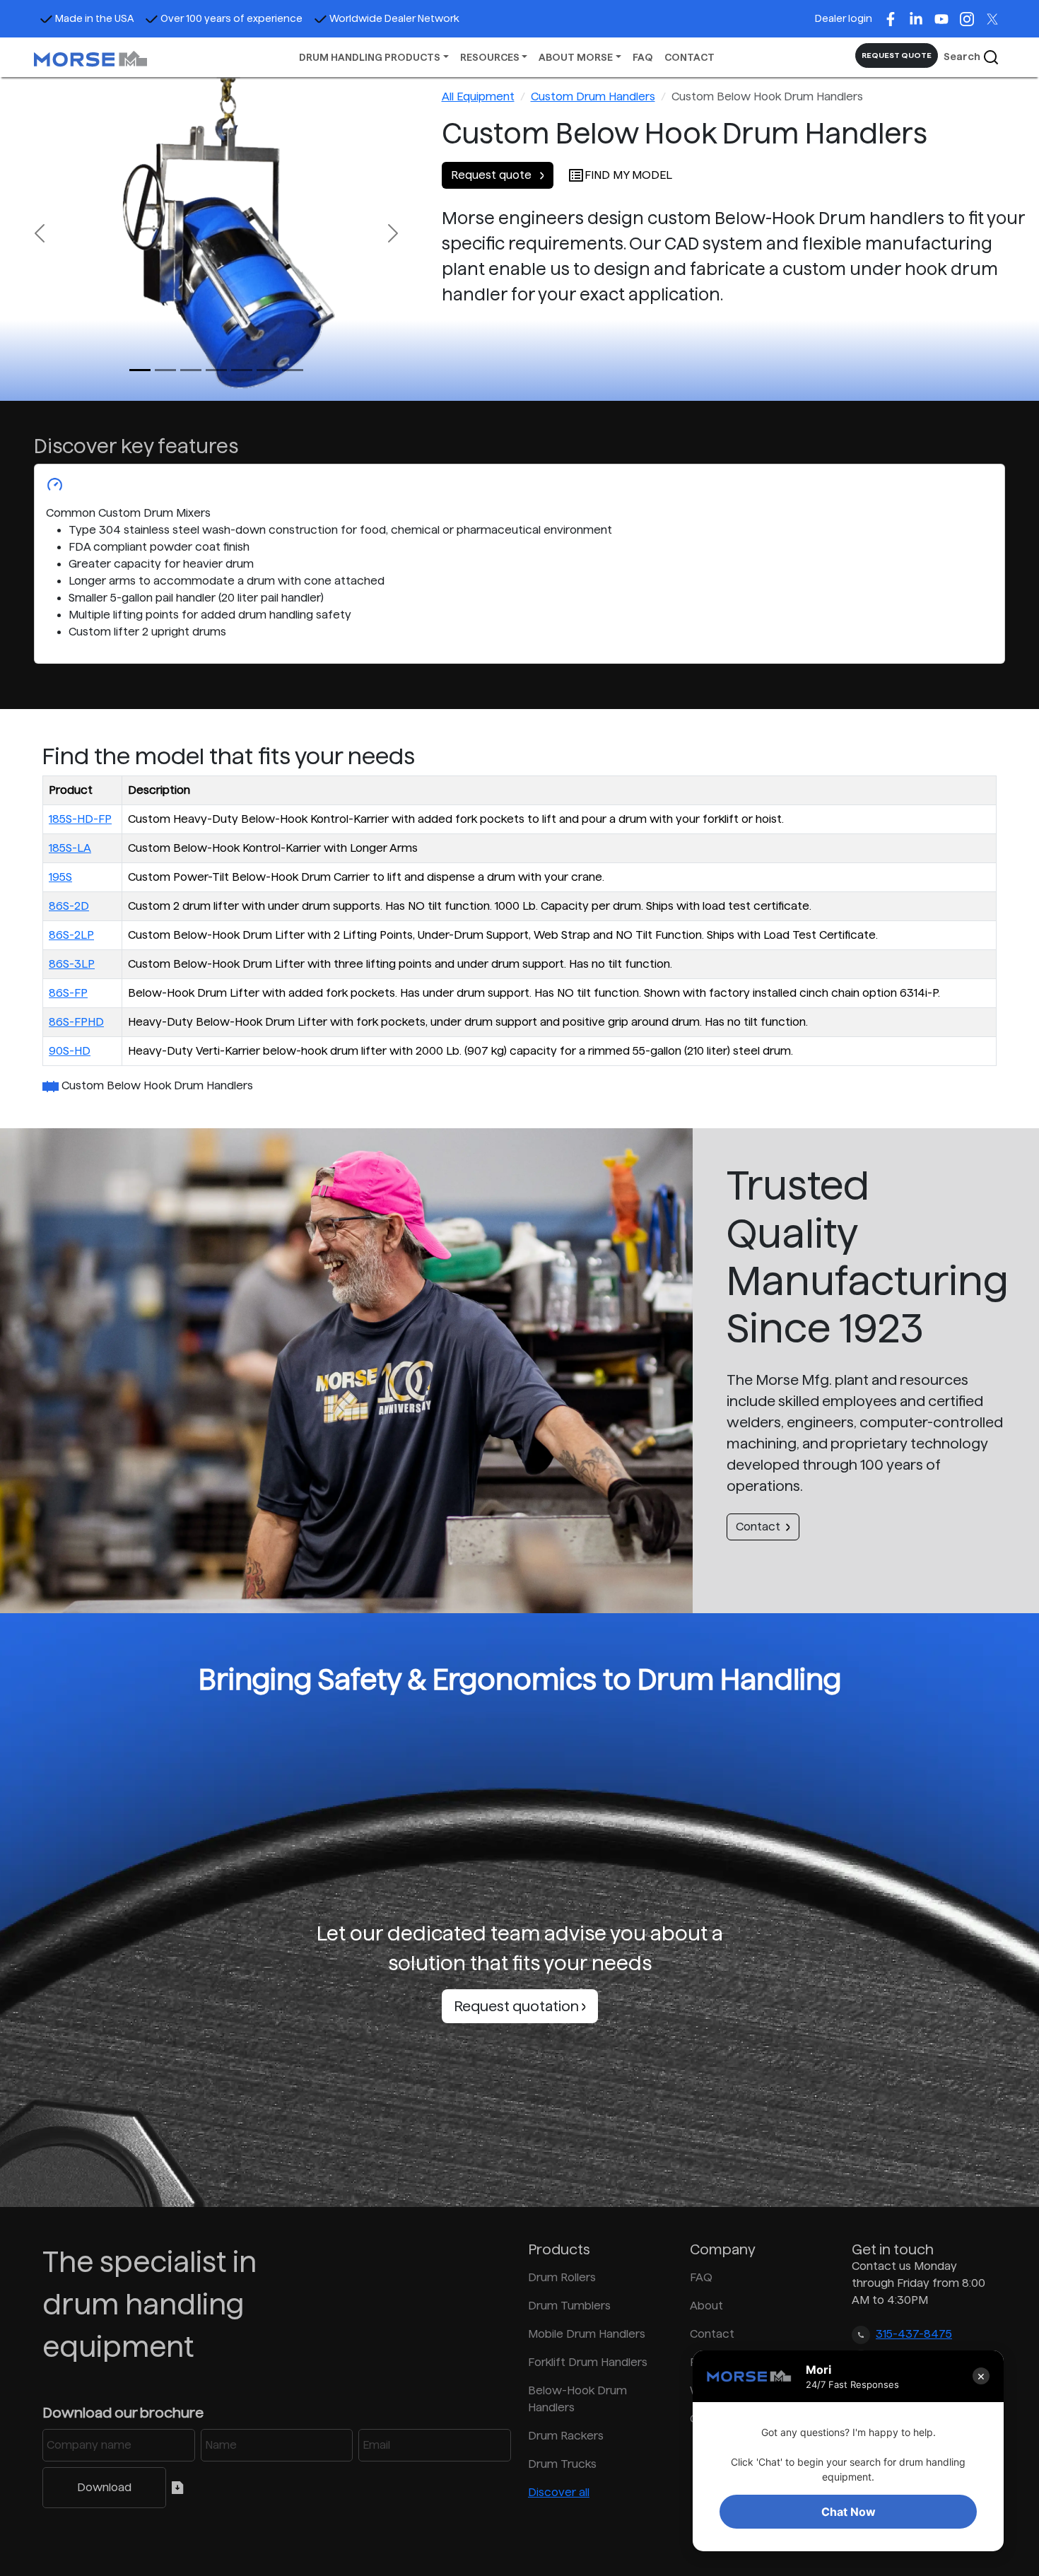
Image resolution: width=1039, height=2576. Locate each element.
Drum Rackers (566, 2436)
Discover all (559, 2492)
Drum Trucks (562, 2464)
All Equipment (478, 96)
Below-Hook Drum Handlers (577, 2399)
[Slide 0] (140, 370)
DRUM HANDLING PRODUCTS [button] (370, 57)
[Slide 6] (293, 370)
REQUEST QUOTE (897, 55)
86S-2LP (71, 935)
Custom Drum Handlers (593, 96)
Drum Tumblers (569, 2306)
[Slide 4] (242, 370)
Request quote (493, 175)
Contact (758, 1527)
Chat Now (849, 2512)
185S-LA (70, 848)
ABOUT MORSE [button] (576, 57)
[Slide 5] (267, 370)
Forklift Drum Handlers (588, 2362)
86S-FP (68, 993)
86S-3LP (72, 964)
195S (60, 877)
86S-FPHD (76, 1022)
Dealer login (844, 18)
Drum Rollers (562, 2277)
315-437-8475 (914, 2334)
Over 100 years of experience (231, 18)
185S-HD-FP (80, 819)
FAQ (643, 57)
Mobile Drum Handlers (587, 2334)
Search (963, 57)
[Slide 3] (216, 370)
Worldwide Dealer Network (394, 18)
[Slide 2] (191, 370)
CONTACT (689, 57)
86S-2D (69, 906)
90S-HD (70, 1051)
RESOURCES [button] (490, 57)
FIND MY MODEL (628, 175)
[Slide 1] (165, 370)
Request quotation (518, 2006)
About (706, 2306)
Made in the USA (94, 18)
